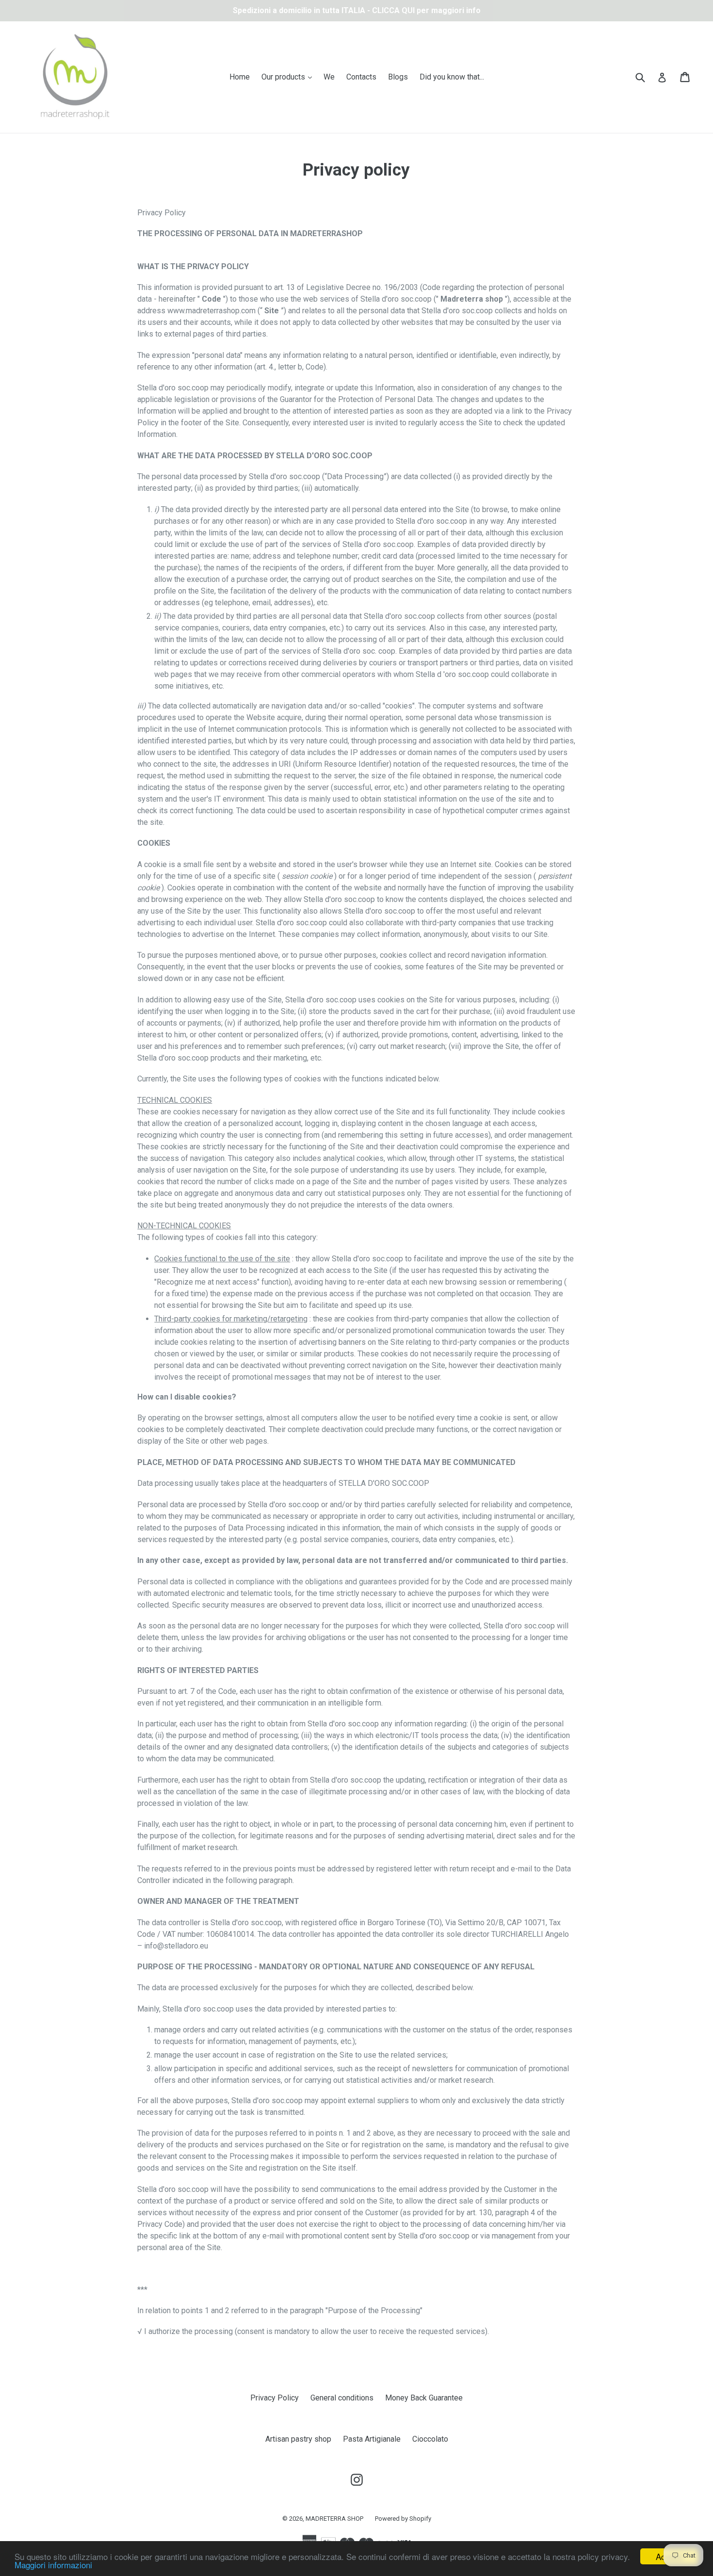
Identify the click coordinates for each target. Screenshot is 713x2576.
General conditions (342, 2398)
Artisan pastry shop (298, 2439)
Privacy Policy (275, 2398)
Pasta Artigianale (372, 2439)
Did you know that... (452, 77)
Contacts (361, 77)
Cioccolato (430, 2439)
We (329, 77)
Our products (289, 77)
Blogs (398, 77)
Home (240, 77)
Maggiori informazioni (53, 2565)
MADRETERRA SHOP (334, 2519)
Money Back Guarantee (424, 2398)
